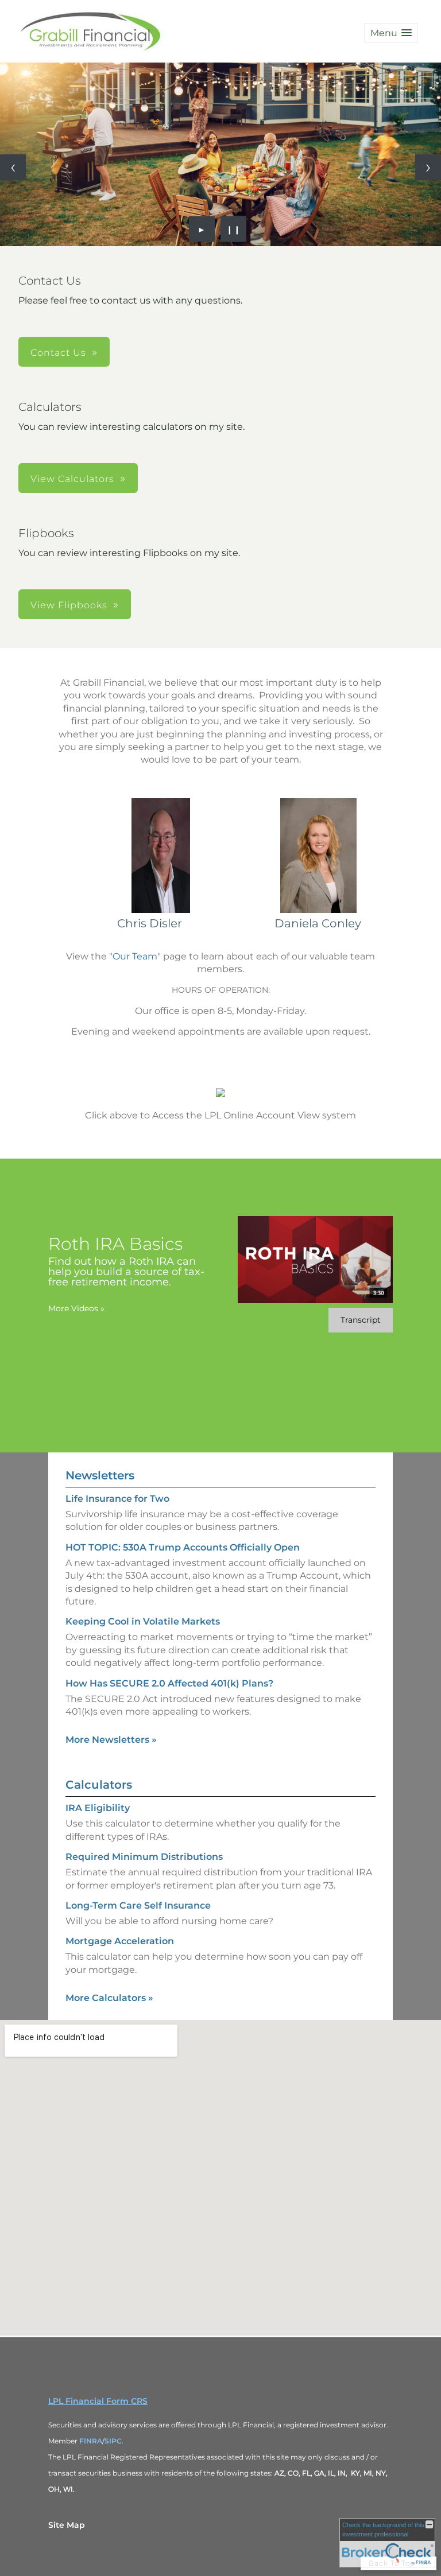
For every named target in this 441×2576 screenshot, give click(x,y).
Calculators (99, 1785)
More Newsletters (111, 1740)
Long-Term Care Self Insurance (138, 1905)
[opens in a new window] (220, 1094)
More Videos (76, 1308)
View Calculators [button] (72, 479)
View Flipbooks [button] (69, 605)
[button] (391, 33)
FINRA (91, 2441)
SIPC (113, 2441)
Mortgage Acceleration (120, 1941)
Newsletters (100, 1475)
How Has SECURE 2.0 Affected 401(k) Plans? (169, 1683)
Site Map (67, 2525)
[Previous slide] (13, 167)
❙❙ (234, 229)
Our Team (135, 956)
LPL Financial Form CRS (98, 2401)
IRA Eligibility (98, 1808)
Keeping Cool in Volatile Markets (143, 1621)
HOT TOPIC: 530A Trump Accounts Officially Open (183, 1547)
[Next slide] (428, 167)
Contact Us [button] (58, 353)
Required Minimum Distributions (144, 1857)
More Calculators (109, 1998)
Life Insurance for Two (117, 1499)
